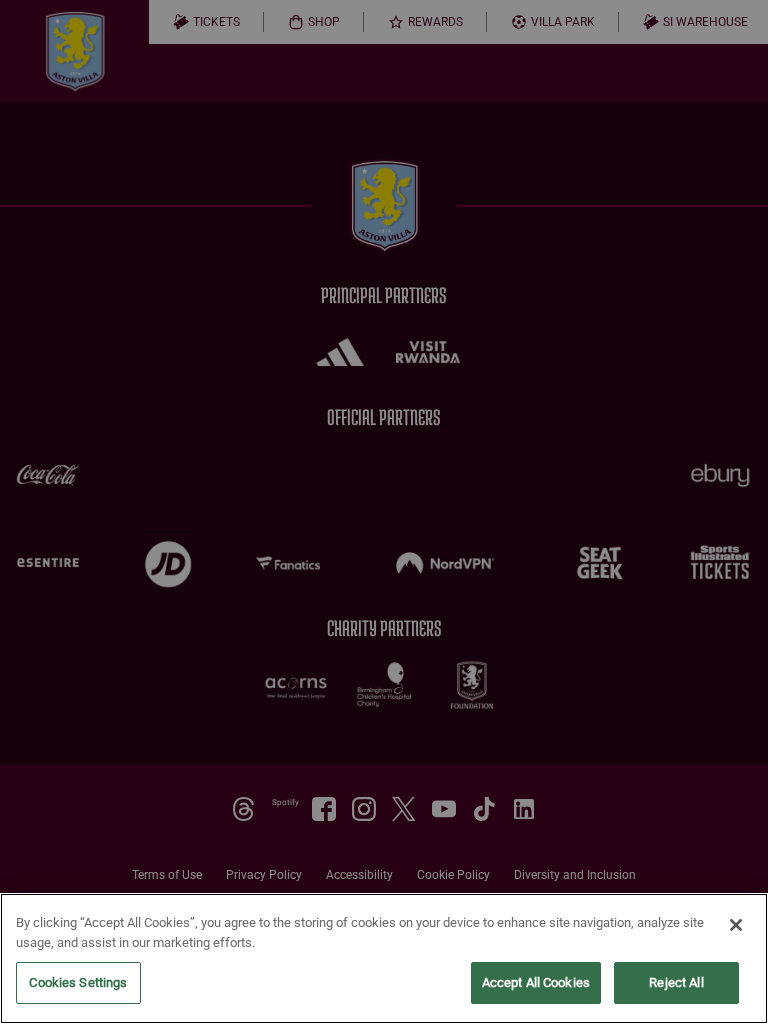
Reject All (676, 982)
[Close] (736, 925)
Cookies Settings (78, 982)
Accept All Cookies (536, 982)
